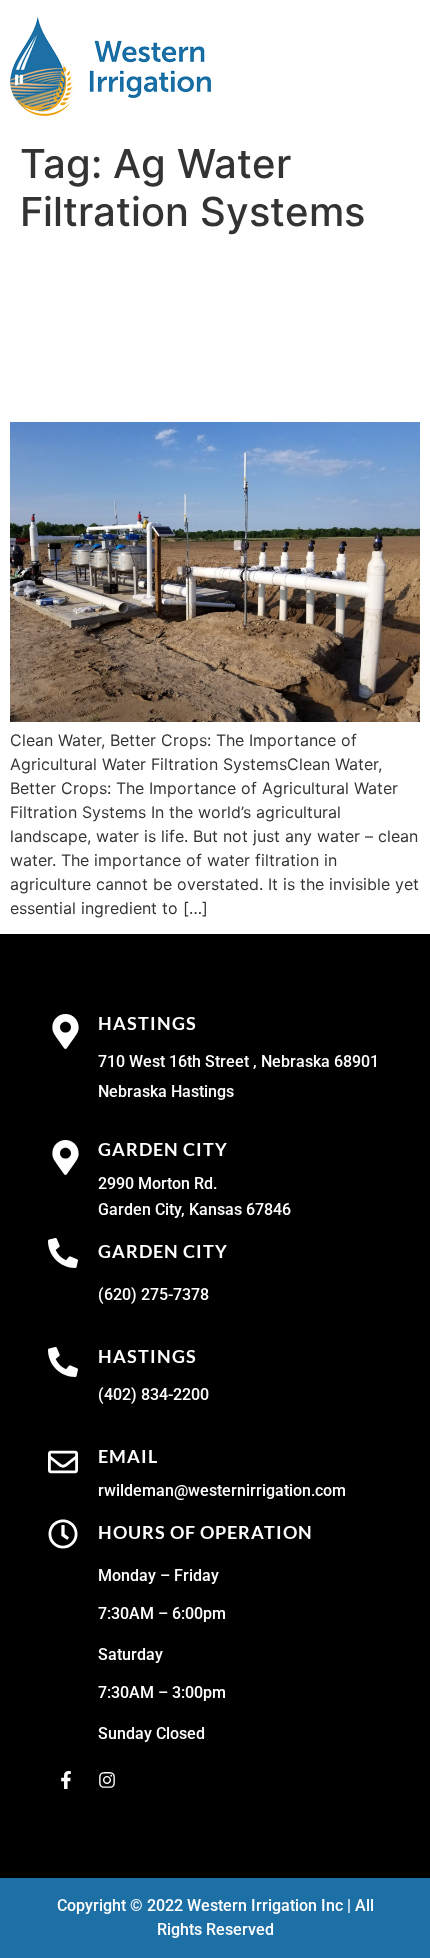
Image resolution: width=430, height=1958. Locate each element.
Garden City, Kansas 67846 (194, 1209)
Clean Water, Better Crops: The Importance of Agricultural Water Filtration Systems (212, 328)
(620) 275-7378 (153, 1294)
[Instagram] (107, 1780)
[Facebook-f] (66, 1780)
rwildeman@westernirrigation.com (222, 1490)
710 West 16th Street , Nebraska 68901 (238, 1061)
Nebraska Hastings (166, 1091)
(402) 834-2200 (153, 1394)
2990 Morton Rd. (157, 1183)
